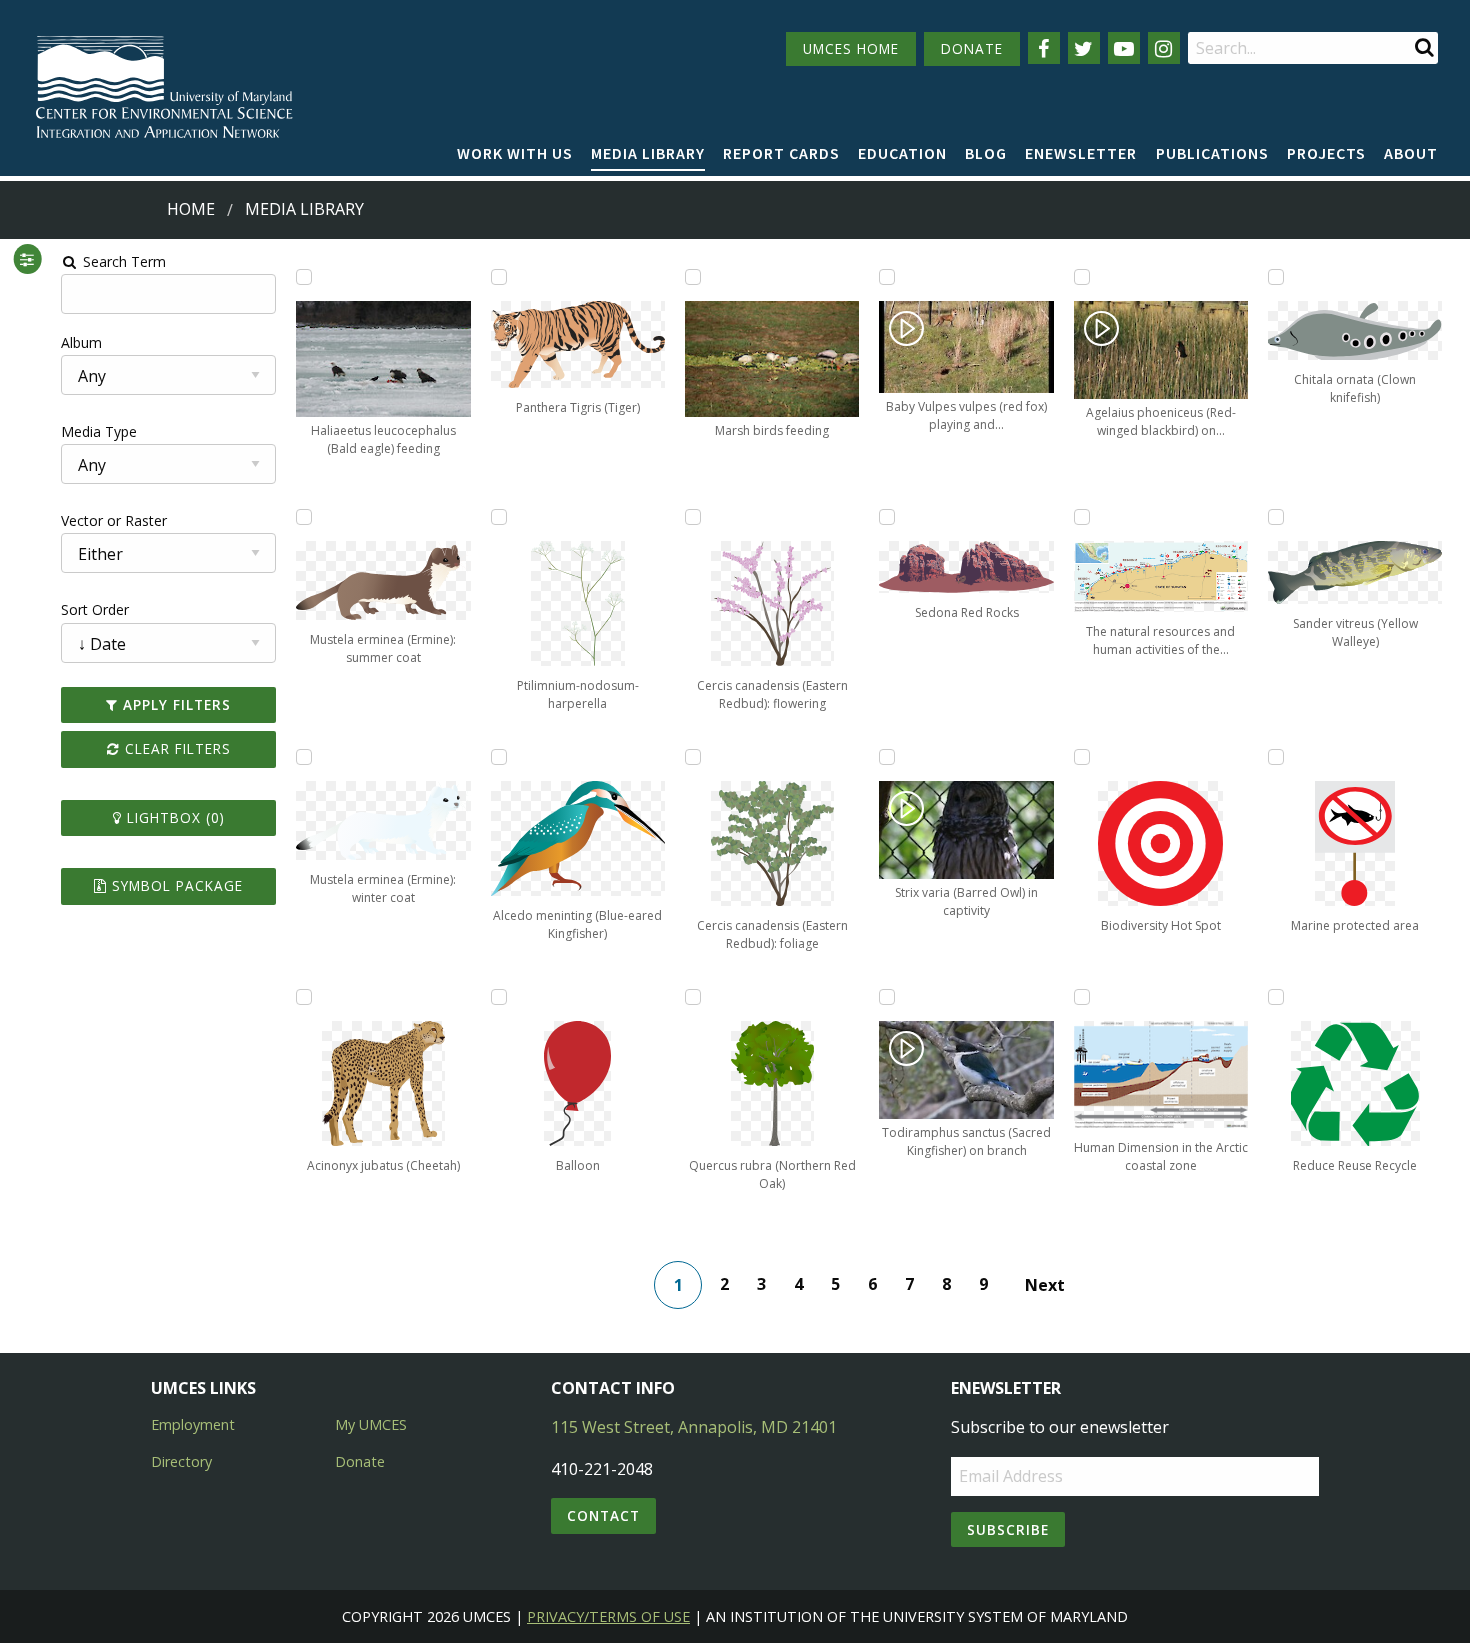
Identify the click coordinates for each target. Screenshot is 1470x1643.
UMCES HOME (851, 48)
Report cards (781, 153)
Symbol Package (175, 885)
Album (81, 342)
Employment (193, 1424)
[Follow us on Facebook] (1044, 48)
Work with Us (515, 153)
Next (1045, 1285)
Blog (986, 153)
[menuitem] (515, 154)
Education (902, 153)
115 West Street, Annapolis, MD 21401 (694, 1427)
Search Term (122, 261)
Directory (181, 1461)
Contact (603, 1515)
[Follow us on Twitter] (1084, 48)
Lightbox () (173, 817)
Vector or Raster (114, 520)
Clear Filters (175, 748)
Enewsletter (1081, 153)
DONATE (972, 48)
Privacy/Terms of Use (608, 1616)
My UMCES (371, 1424)
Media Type (99, 431)
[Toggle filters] (27, 259)
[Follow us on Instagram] (1164, 48)
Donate (360, 1461)
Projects (1326, 153)
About (1411, 153)
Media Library (648, 153)
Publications (1212, 153)
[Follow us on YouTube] (1124, 48)
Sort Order (95, 609)
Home (191, 209)
